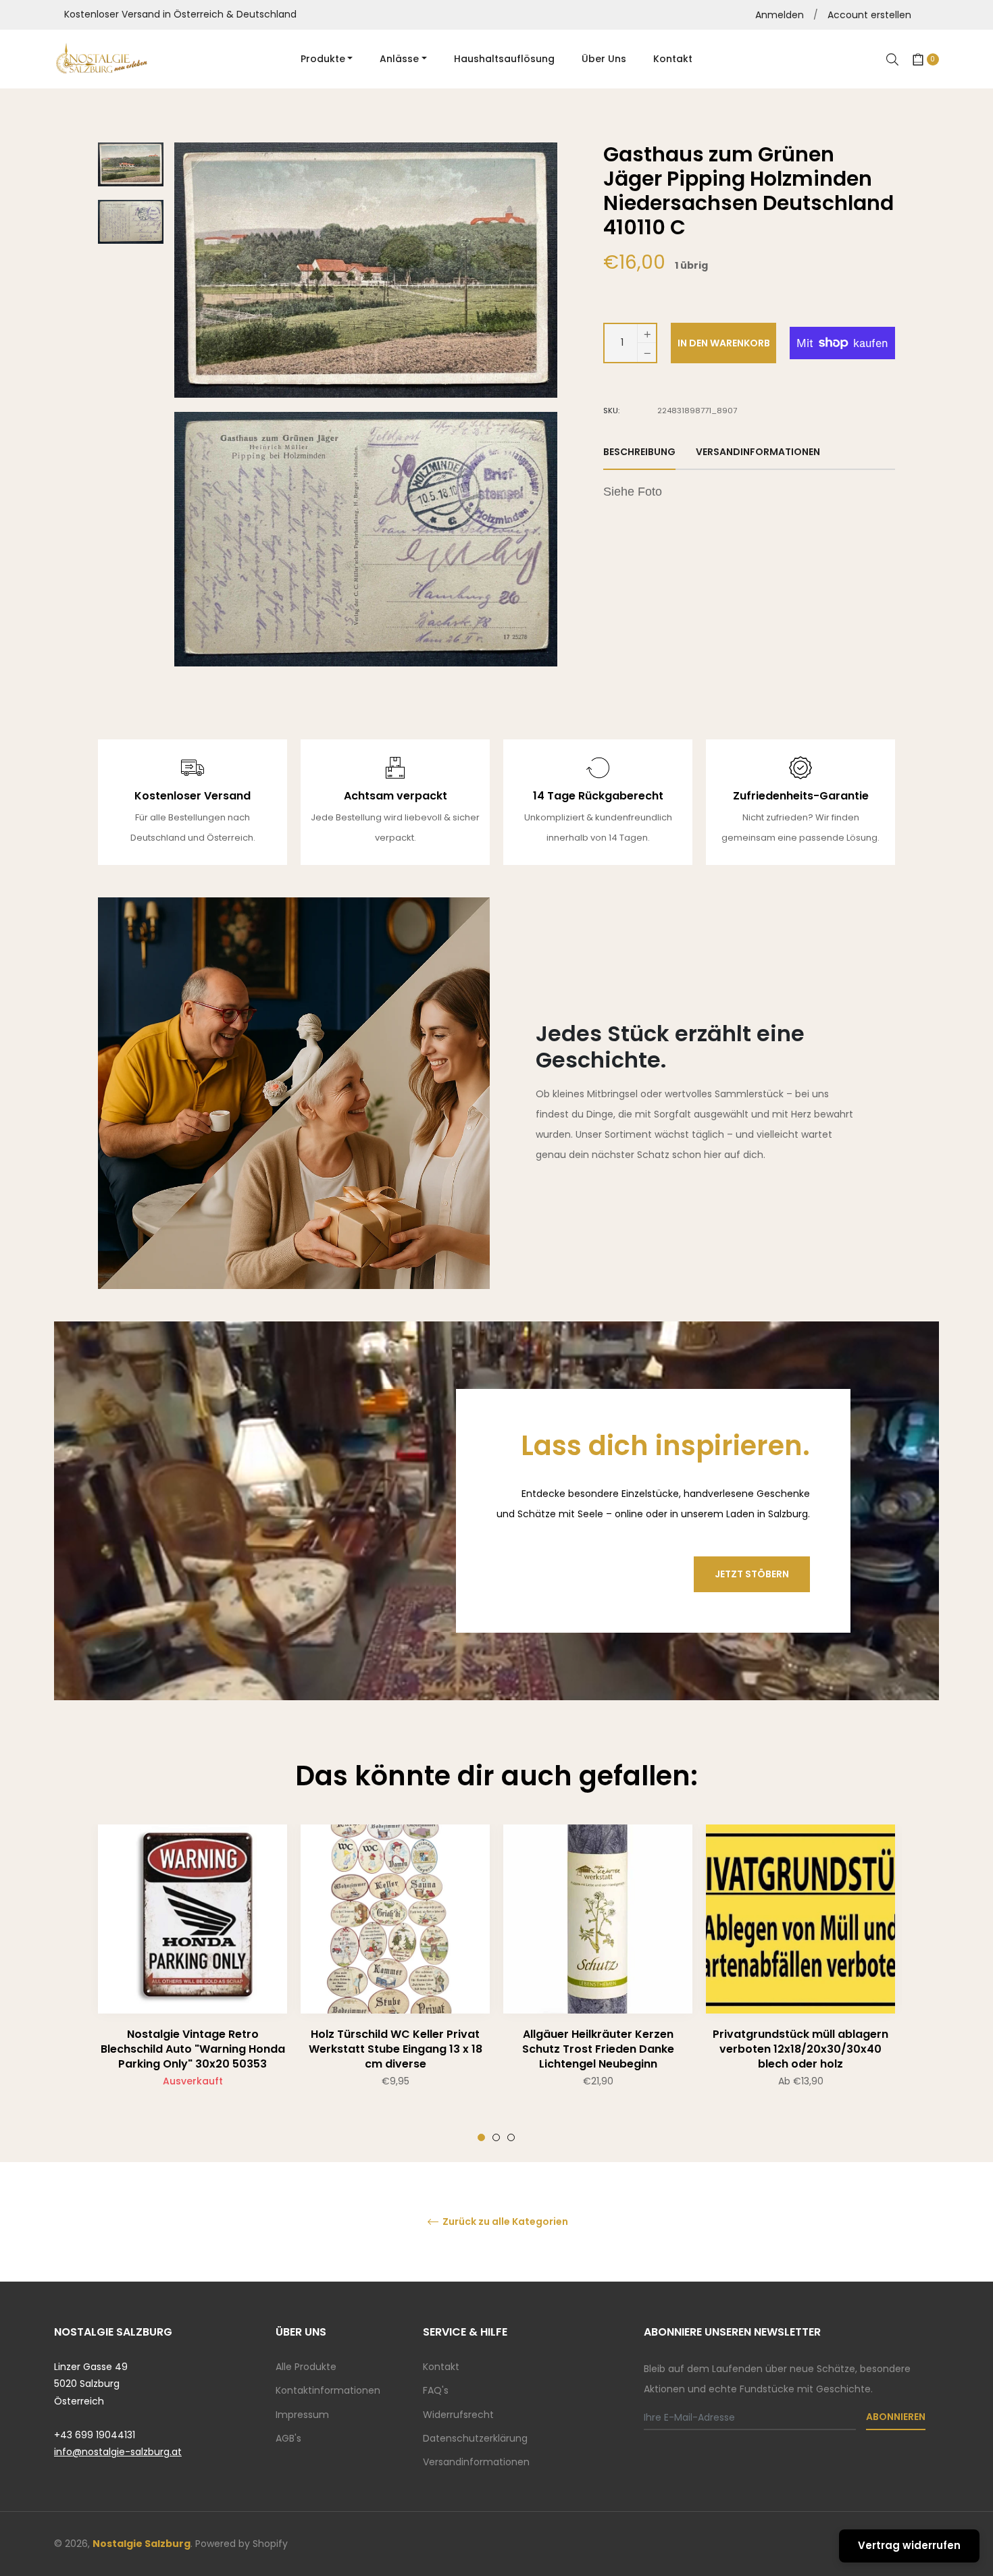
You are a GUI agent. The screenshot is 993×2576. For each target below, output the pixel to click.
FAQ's (436, 2390)
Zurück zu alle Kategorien (504, 2222)
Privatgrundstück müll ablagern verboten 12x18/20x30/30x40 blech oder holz (800, 2049)
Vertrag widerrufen (909, 2545)
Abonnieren (896, 2417)
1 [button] (481, 2137)
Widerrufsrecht (458, 2415)
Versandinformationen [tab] (758, 452)
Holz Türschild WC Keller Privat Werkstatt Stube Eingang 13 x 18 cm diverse (396, 2049)
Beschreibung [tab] (639, 452)
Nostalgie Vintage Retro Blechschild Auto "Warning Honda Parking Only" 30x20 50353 (193, 2049)
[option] (193, 1983)
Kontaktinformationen (328, 2390)
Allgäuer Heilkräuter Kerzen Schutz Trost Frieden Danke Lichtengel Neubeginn (598, 2049)
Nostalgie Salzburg (142, 2544)
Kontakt (441, 2367)
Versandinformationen (476, 2462)
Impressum (302, 2415)
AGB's (288, 2438)
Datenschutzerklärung (475, 2438)
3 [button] (511, 2137)
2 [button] (496, 2137)
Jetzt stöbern (752, 1574)
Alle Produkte (306, 2367)
